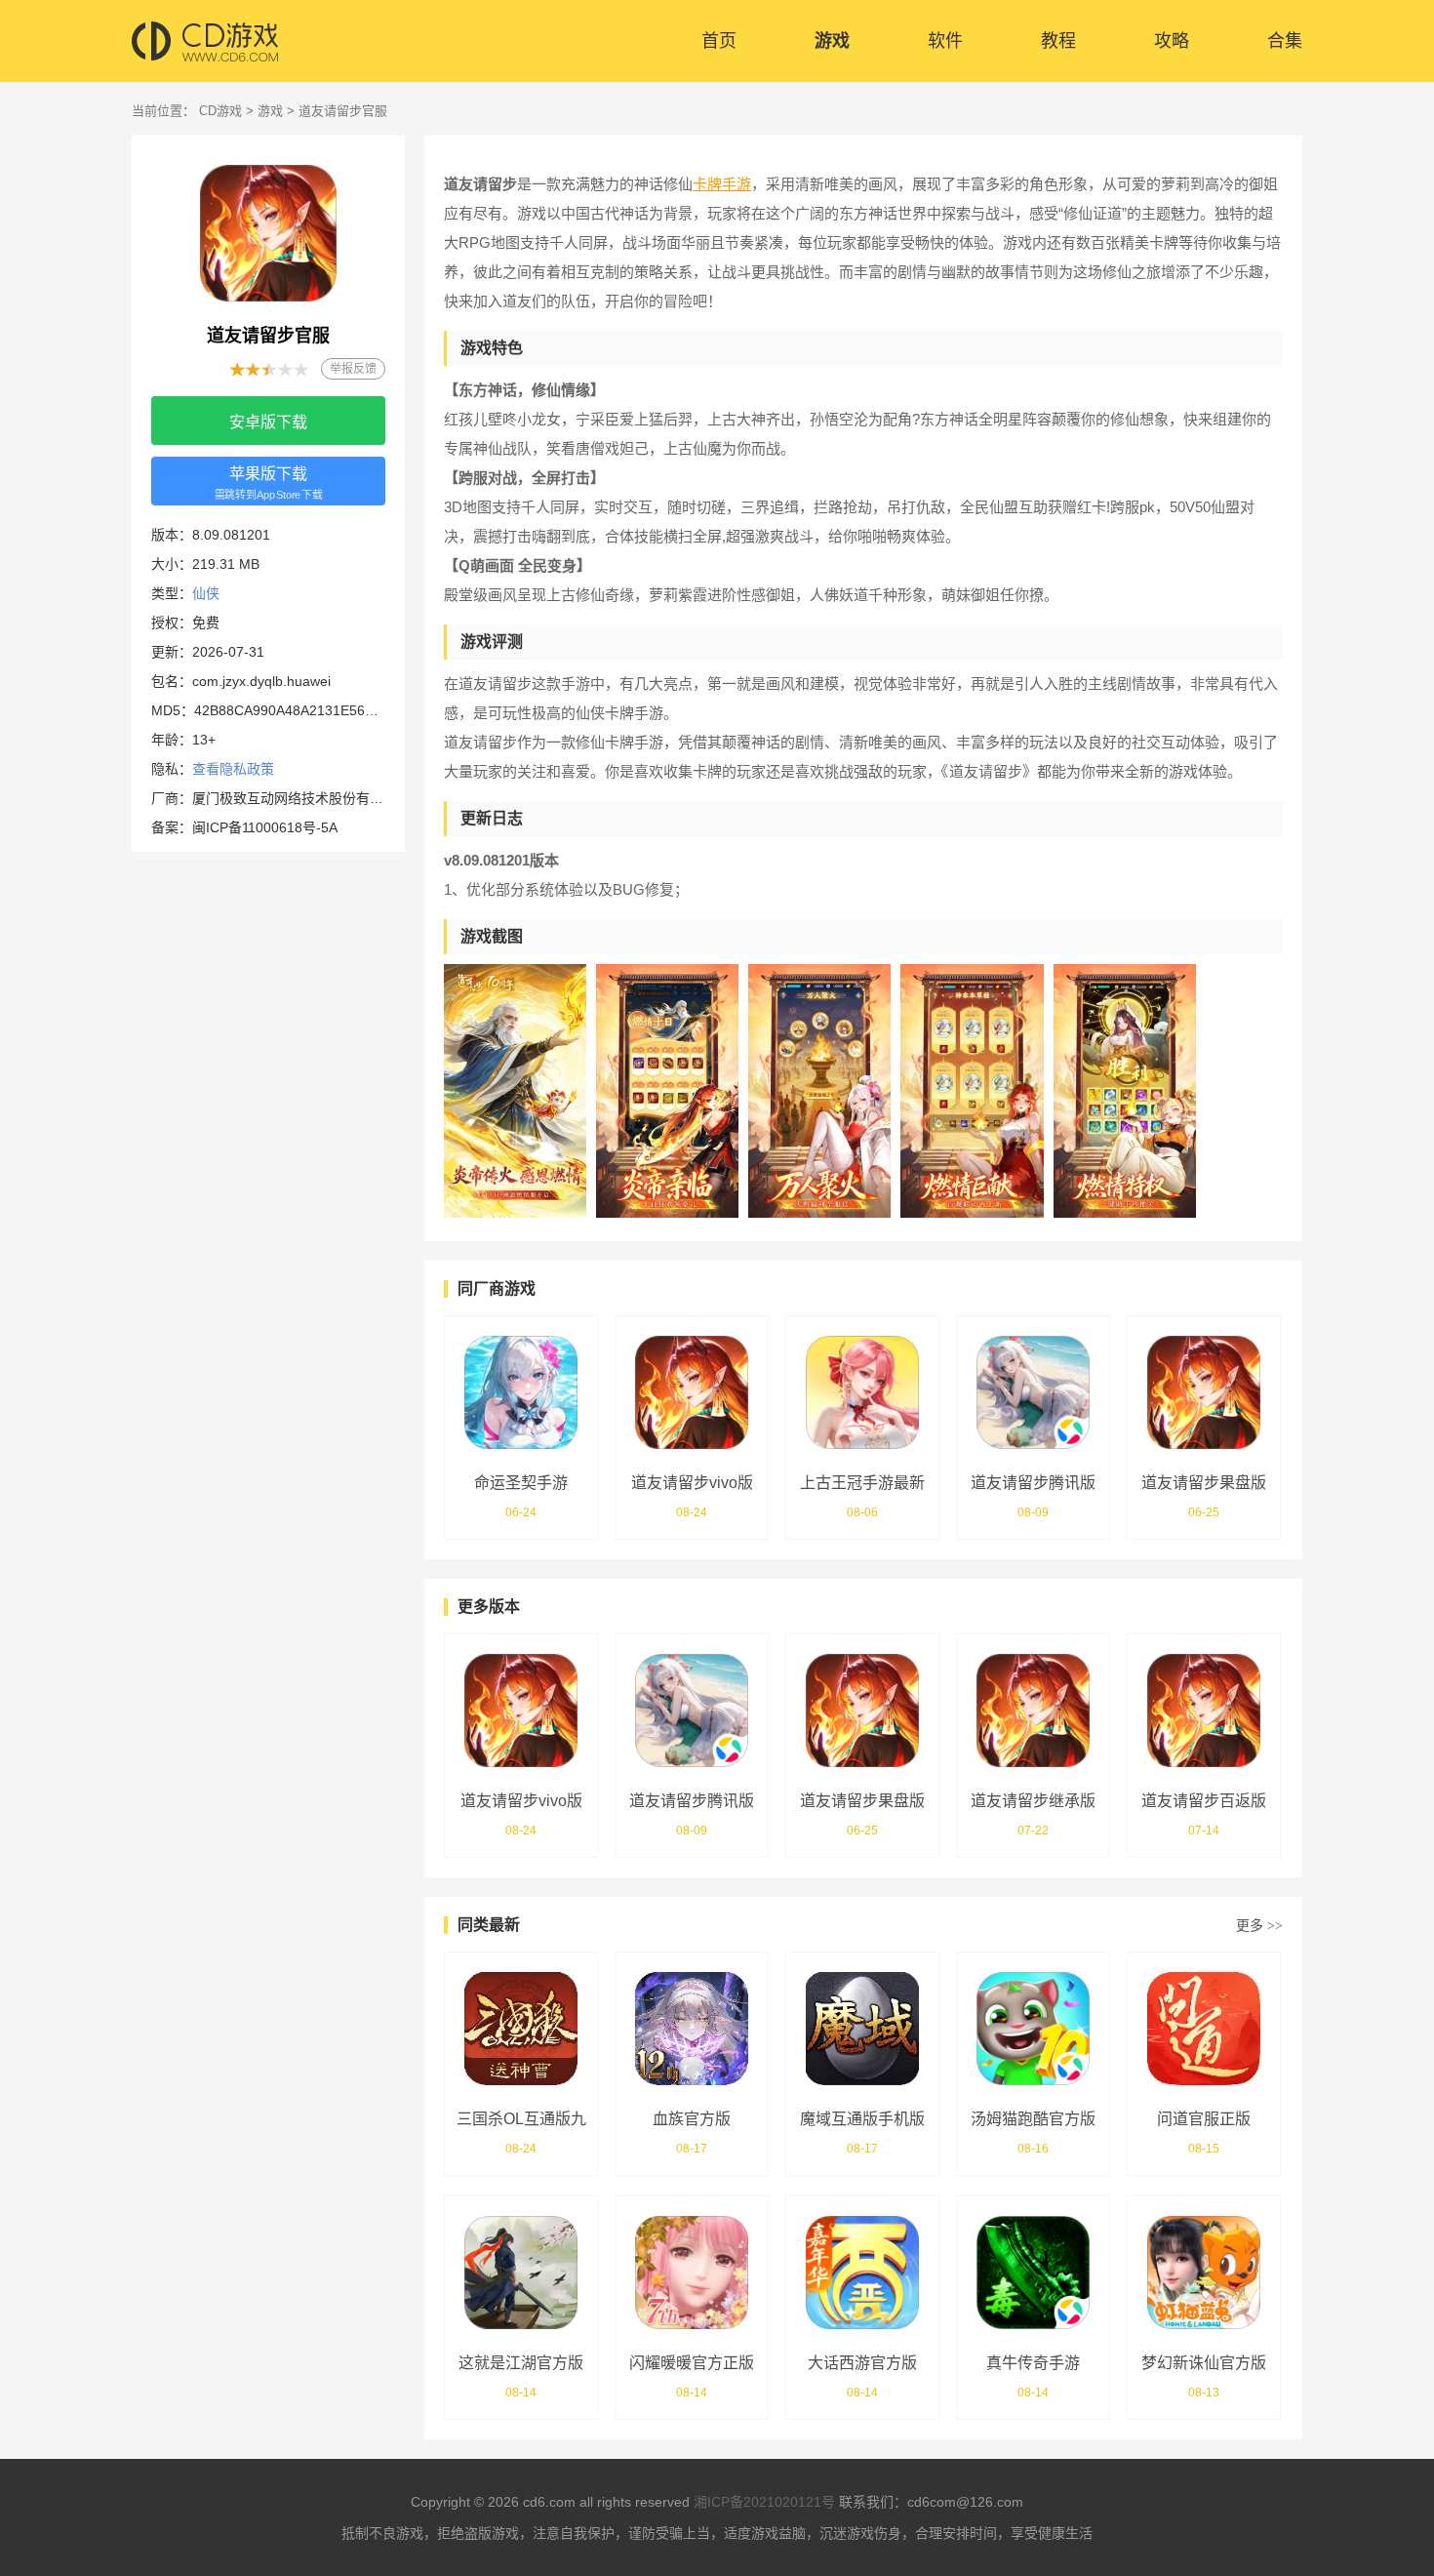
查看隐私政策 (233, 769)
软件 (945, 41)
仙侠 (206, 593)
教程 (1058, 41)
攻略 (1172, 41)
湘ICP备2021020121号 (764, 2502)
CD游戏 (220, 111)
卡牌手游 (722, 184)
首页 (719, 41)
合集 (1285, 41)
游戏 (832, 41)
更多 (1259, 1925)
